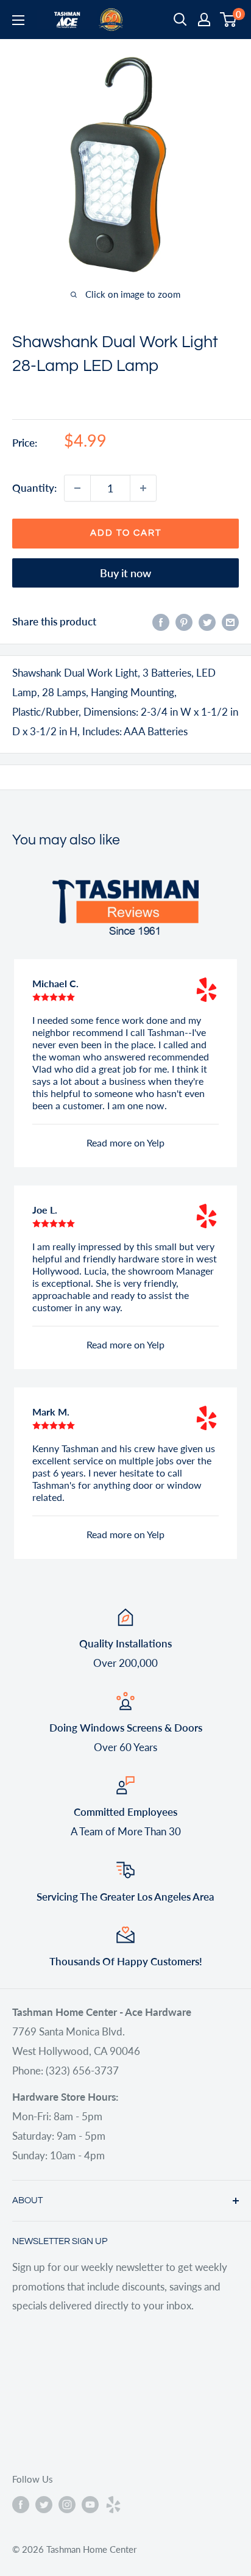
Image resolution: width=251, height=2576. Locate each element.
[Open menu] (18, 20)
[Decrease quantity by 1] (77, 488)
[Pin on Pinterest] (184, 622)
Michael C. (55, 983)
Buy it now (125, 573)
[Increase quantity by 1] (143, 488)
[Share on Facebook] (161, 622)
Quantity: (34, 488)
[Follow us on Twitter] (44, 2504)
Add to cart (126, 533)
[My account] (204, 20)
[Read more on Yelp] (207, 990)
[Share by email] (230, 622)
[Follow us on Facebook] (21, 2504)
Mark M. (51, 1412)
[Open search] (180, 20)
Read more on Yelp (125, 1142)
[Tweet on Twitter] (207, 622)
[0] (229, 20)
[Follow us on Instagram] (67, 2504)
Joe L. (45, 1210)
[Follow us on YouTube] (90, 2504)
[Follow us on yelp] (113, 2504)
